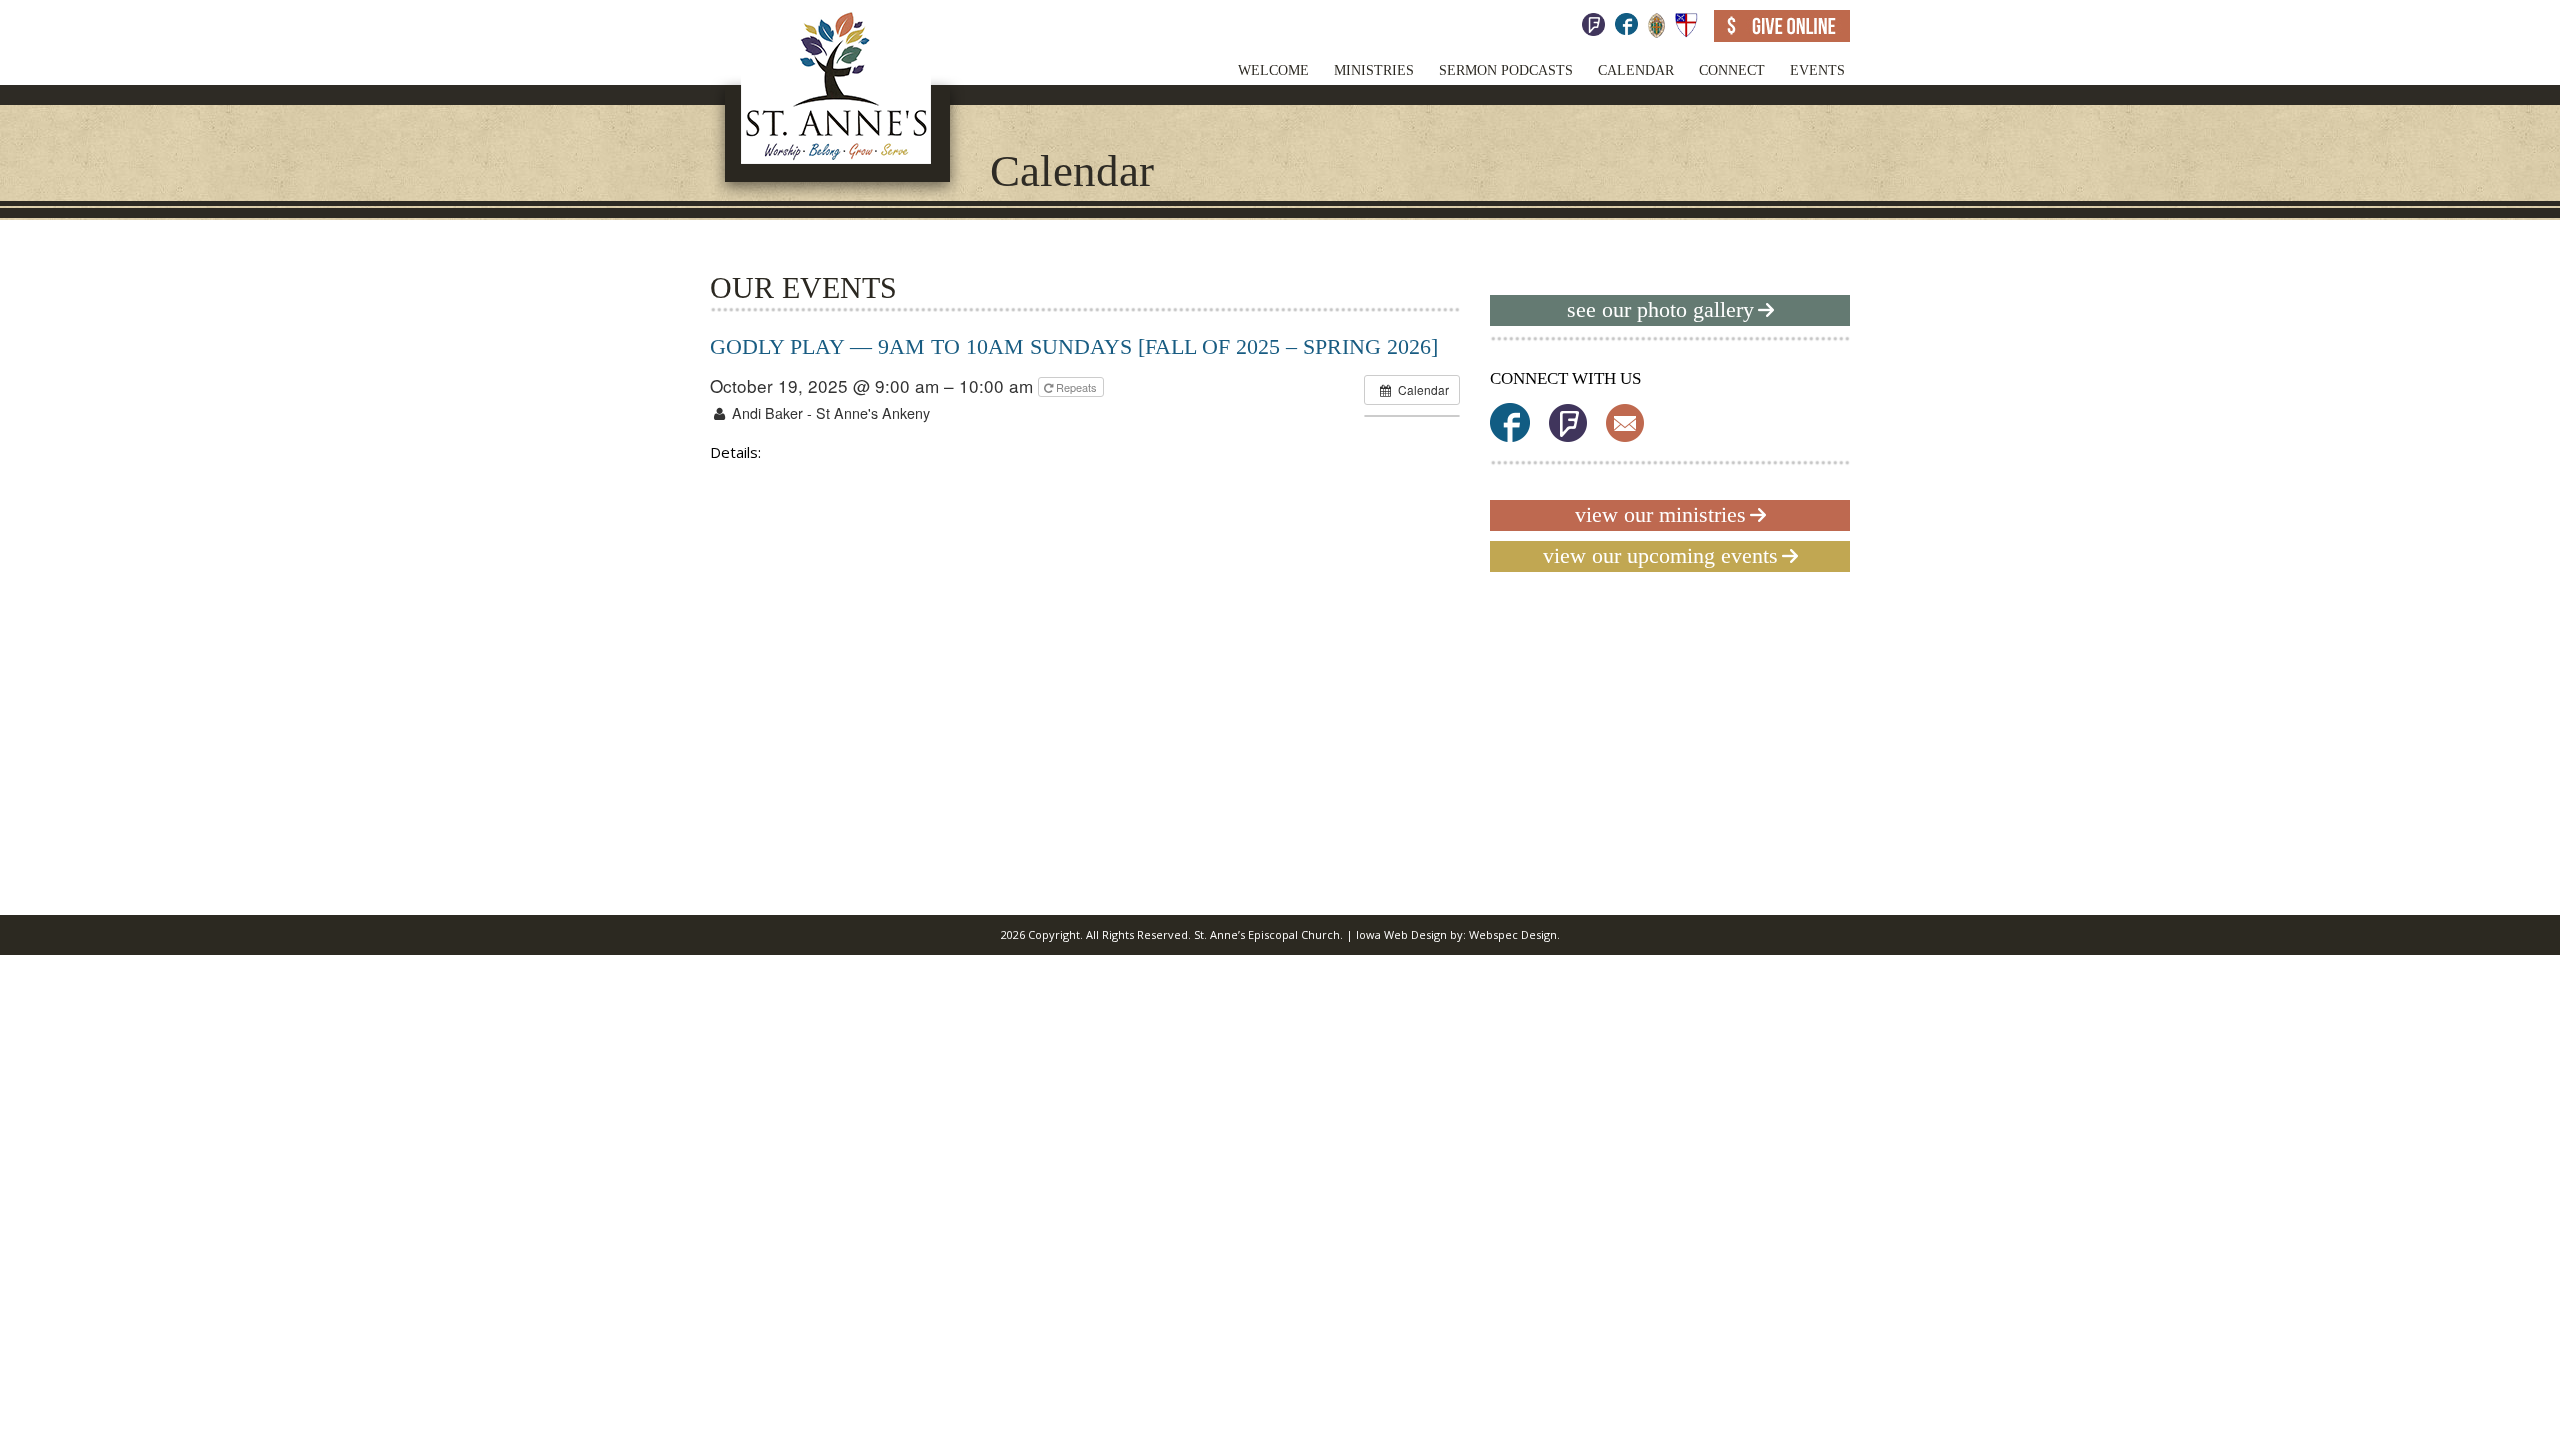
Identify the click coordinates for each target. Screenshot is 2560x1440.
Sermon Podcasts (1506, 70)
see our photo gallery (1660, 309)
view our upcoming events (1660, 555)
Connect (1732, 70)
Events (1817, 70)
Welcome (1273, 70)
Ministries (1374, 70)
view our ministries (1660, 514)
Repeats (1076, 387)
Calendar (1636, 70)
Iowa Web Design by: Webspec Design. (1458, 934)
